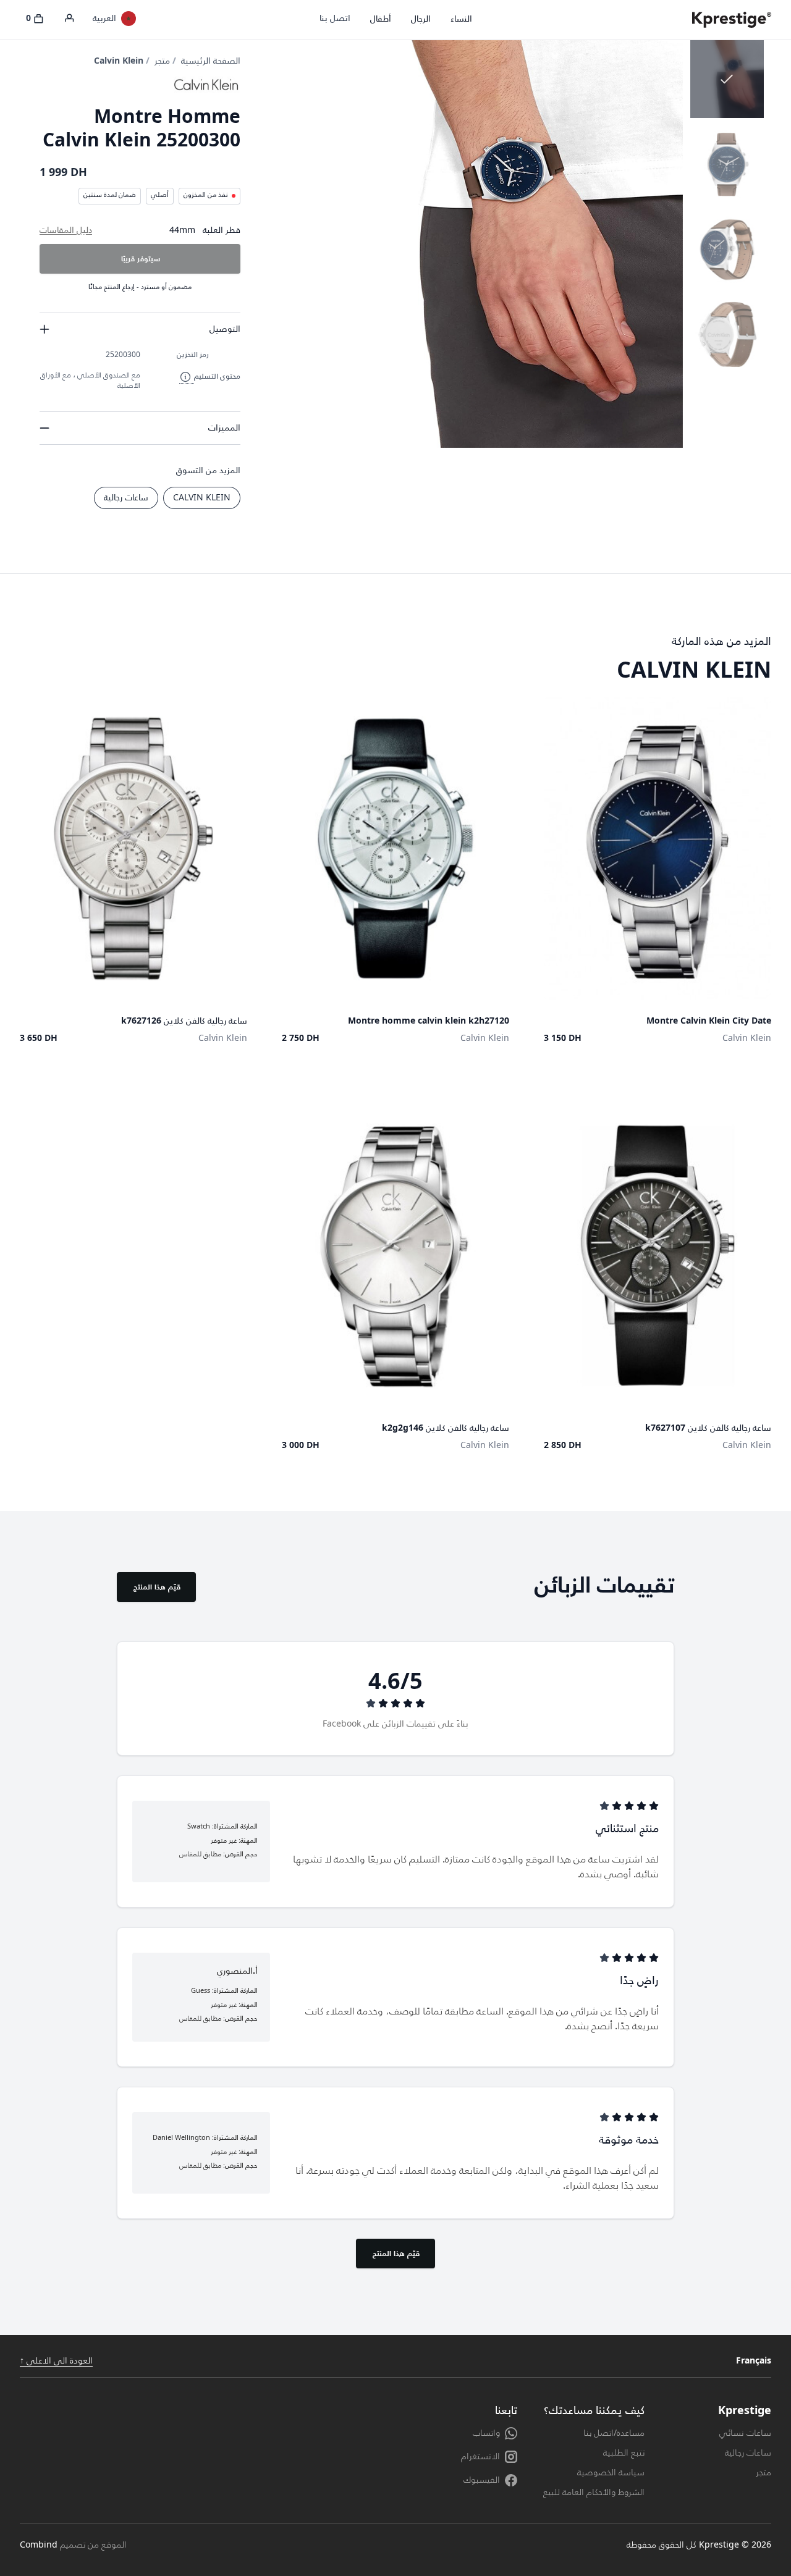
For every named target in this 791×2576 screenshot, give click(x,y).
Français (754, 2361)
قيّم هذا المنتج (157, 1587)
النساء (461, 19)
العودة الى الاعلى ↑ (56, 2361)
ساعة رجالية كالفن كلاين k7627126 (184, 1021)
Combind (39, 2545)
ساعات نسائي (745, 2433)
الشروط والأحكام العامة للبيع (594, 2493)
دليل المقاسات (66, 230)
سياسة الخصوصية (611, 2473)
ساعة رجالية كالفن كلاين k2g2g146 (446, 1428)
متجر (162, 61)
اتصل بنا (335, 19)
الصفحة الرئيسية (211, 61)
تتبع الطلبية (624, 2453)
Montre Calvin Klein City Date (709, 1021)
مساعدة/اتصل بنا (614, 2433)
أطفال (381, 19)
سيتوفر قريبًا (141, 259)
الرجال (421, 19)
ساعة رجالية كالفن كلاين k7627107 (708, 1428)
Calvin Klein (119, 61)
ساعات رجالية (126, 498)
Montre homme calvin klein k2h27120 (429, 1021)
